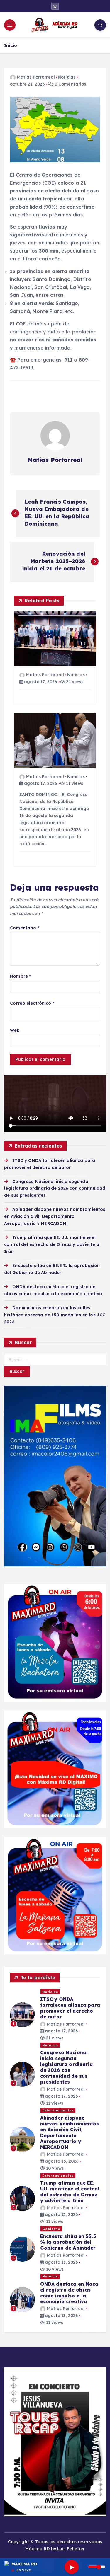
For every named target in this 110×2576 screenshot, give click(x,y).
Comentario (25, 928)
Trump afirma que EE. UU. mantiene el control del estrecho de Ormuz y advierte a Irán (52, 1244)
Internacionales (58, 2110)
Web (15, 1030)
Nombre (20, 976)
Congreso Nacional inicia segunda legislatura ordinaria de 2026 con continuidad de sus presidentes (55, 1189)
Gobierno (51, 2229)
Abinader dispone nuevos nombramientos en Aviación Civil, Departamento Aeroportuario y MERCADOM (55, 1216)
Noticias (67, 77)
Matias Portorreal (36, 77)
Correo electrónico (32, 1003)
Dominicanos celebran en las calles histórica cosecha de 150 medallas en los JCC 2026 (55, 1315)
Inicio (11, 45)
